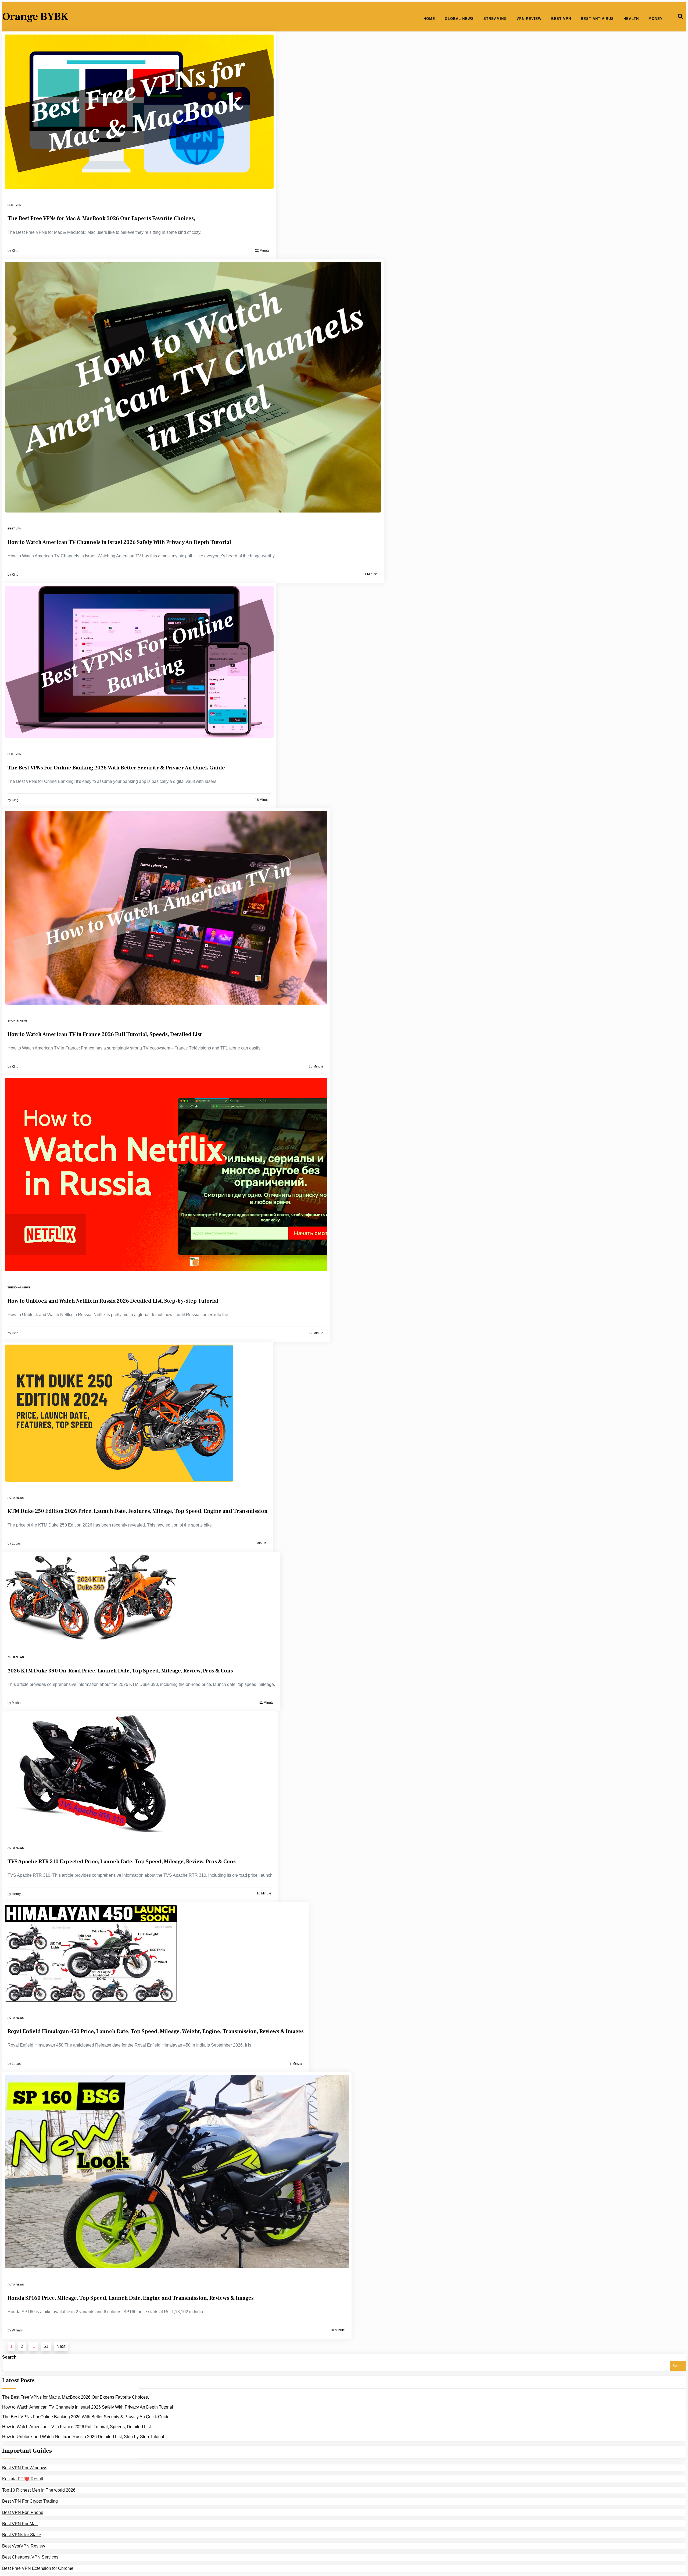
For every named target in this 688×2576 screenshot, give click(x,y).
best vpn (14, 205)
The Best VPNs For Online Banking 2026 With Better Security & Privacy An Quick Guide (116, 768)
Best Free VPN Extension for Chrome (38, 2568)
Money (656, 19)
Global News (459, 19)
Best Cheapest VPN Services (30, 2557)
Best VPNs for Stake (22, 2535)
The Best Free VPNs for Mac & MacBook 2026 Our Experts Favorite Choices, (101, 218)
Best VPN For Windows (25, 2468)
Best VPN (561, 19)
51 (46, 2346)
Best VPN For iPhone (23, 2512)
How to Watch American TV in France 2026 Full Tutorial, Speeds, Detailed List (105, 1034)
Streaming (495, 19)
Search (9, 2357)
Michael (18, 1703)
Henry (16, 1894)
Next (61, 2346)
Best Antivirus (597, 19)
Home (429, 19)
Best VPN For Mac (20, 2524)
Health (631, 19)
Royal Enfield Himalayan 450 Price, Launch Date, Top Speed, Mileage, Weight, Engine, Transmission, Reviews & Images (156, 2032)
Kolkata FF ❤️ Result (23, 2479)
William (17, 2330)
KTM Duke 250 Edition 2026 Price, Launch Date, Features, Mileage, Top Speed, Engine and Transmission (138, 1511)
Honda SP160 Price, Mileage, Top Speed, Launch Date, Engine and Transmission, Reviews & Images (131, 2298)
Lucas (16, 1543)
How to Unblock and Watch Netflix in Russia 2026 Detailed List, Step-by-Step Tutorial (113, 1301)
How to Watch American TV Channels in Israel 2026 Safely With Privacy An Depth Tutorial (119, 542)
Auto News (16, 1498)
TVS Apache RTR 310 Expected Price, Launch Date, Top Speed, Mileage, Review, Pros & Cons (122, 1862)
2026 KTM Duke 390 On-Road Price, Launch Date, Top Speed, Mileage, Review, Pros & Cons (121, 1671)
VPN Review (529, 19)
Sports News (18, 1021)
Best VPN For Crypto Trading (30, 2501)
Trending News (19, 1287)
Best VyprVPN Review (24, 2546)
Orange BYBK (35, 17)
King (15, 251)
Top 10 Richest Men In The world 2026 (39, 2490)
